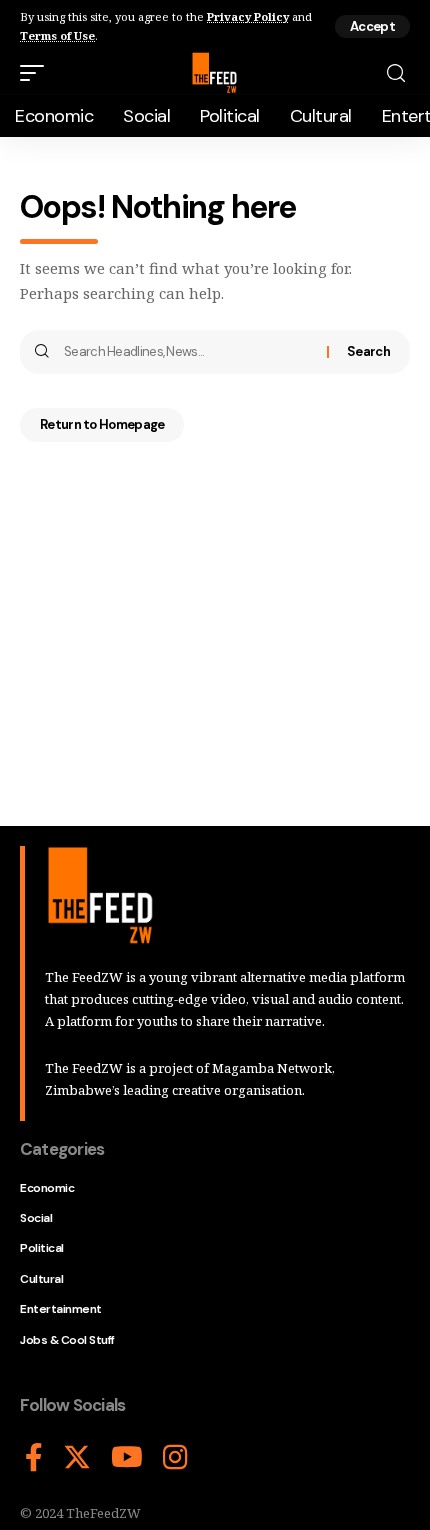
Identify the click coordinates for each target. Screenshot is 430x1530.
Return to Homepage (102, 424)
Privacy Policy (248, 16)
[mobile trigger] (37, 73)
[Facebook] (34, 1458)
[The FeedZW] (214, 73)
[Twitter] (77, 1458)
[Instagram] (175, 1458)
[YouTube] (127, 1458)
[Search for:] (188, 352)
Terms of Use (57, 35)
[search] (396, 73)
